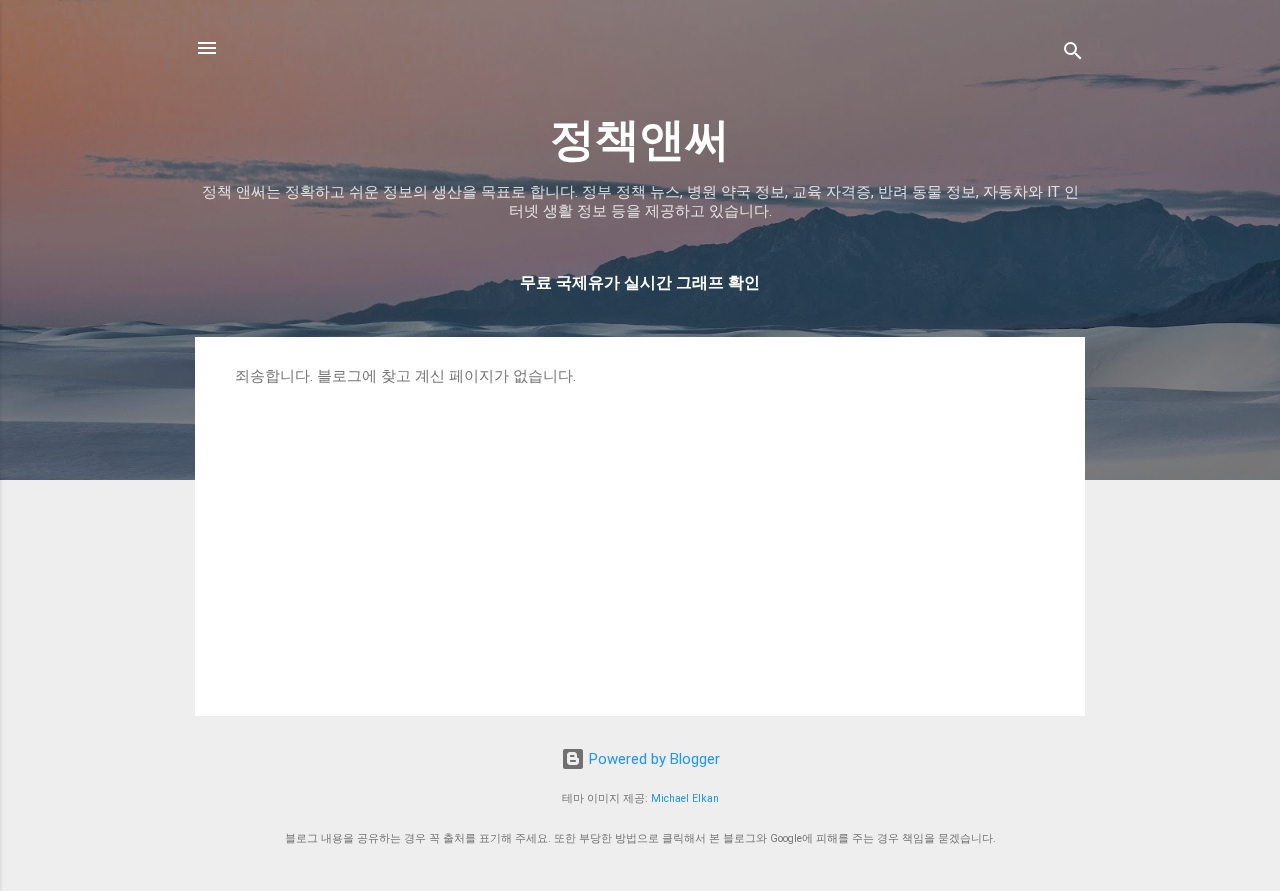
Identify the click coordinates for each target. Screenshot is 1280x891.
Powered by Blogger (652, 759)
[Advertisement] (640, 536)
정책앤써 (640, 139)
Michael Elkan (685, 798)
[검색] (1073, 54)
